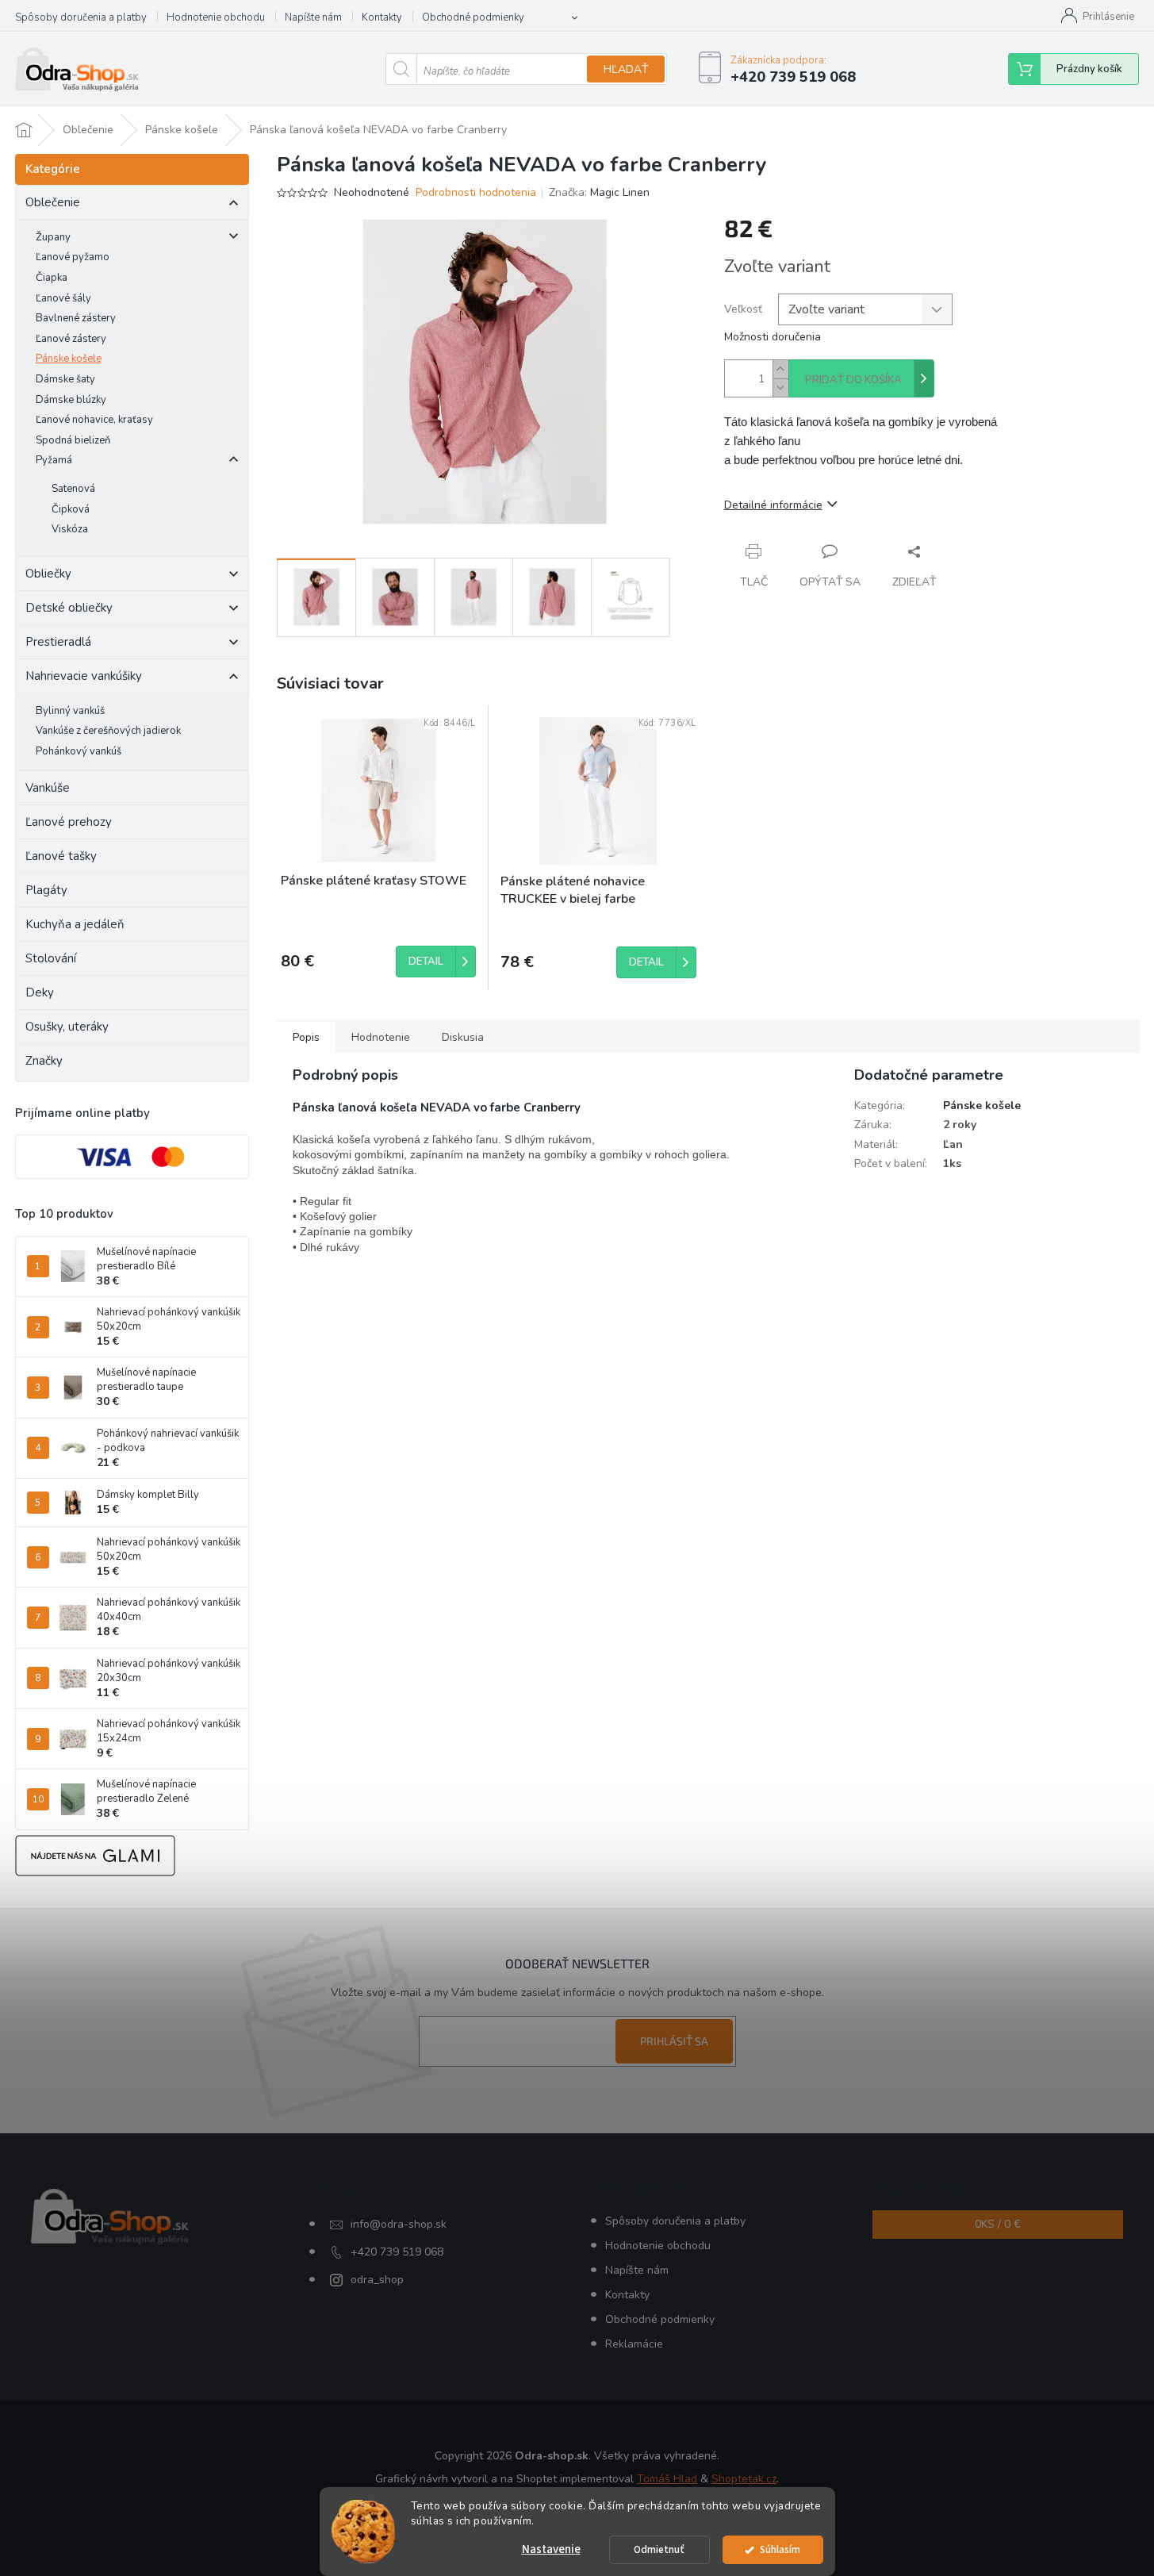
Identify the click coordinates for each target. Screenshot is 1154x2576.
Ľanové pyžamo (73, 257)
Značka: (599, 192)
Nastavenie (551, 2549)
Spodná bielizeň (73, 440)
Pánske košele (69, 359)
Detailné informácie (773, 505)
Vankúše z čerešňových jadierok (108, 731)
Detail (426, 962)
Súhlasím (780, 2549)
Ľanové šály (63, 298)
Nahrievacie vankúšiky (84, 676)
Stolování (51, 958)
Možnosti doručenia (773, 337)
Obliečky (48, 574)
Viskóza (70, 529)
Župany (53, 237)
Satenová (73, 489)
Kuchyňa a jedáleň (75, 924)
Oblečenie (53, 202)
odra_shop (377, 2280)
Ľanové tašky (61, 856)
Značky (44, 1061)
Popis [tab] (306, 1037)
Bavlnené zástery (76, 318)
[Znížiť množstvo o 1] (780, 388)
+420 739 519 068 (397, 2252)
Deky (40, 992)
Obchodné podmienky (473, 17)
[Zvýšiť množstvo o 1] (780, 369)
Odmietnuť (659, 2549)
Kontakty (382, 17)
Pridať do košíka (853, 380)
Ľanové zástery (71, 339)
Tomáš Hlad (667, 2479)
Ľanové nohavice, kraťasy (94, 420)
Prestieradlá (58, 642)
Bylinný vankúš (70, 711)
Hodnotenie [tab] (381, 1037)
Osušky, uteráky (67, 1027)
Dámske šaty (65, 379)
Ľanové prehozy (69, 822)
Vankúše (48, 788)
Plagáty (46, 890)
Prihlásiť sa (674, 2041)
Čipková (71, 509)
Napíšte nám (313, 17)
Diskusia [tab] (463, 1037)
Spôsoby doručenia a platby (81, 17)
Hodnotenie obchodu (216, 17)
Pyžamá (54, 460)
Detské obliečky (69, 608)
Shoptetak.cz (744, 2479)
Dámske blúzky (71, 400)
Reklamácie (634, 2344)
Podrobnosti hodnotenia (476, 192)
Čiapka (52, 278)
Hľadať (626, 69)
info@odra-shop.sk (399, 2224)
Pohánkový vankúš (79, 751)
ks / (998, 2224)
